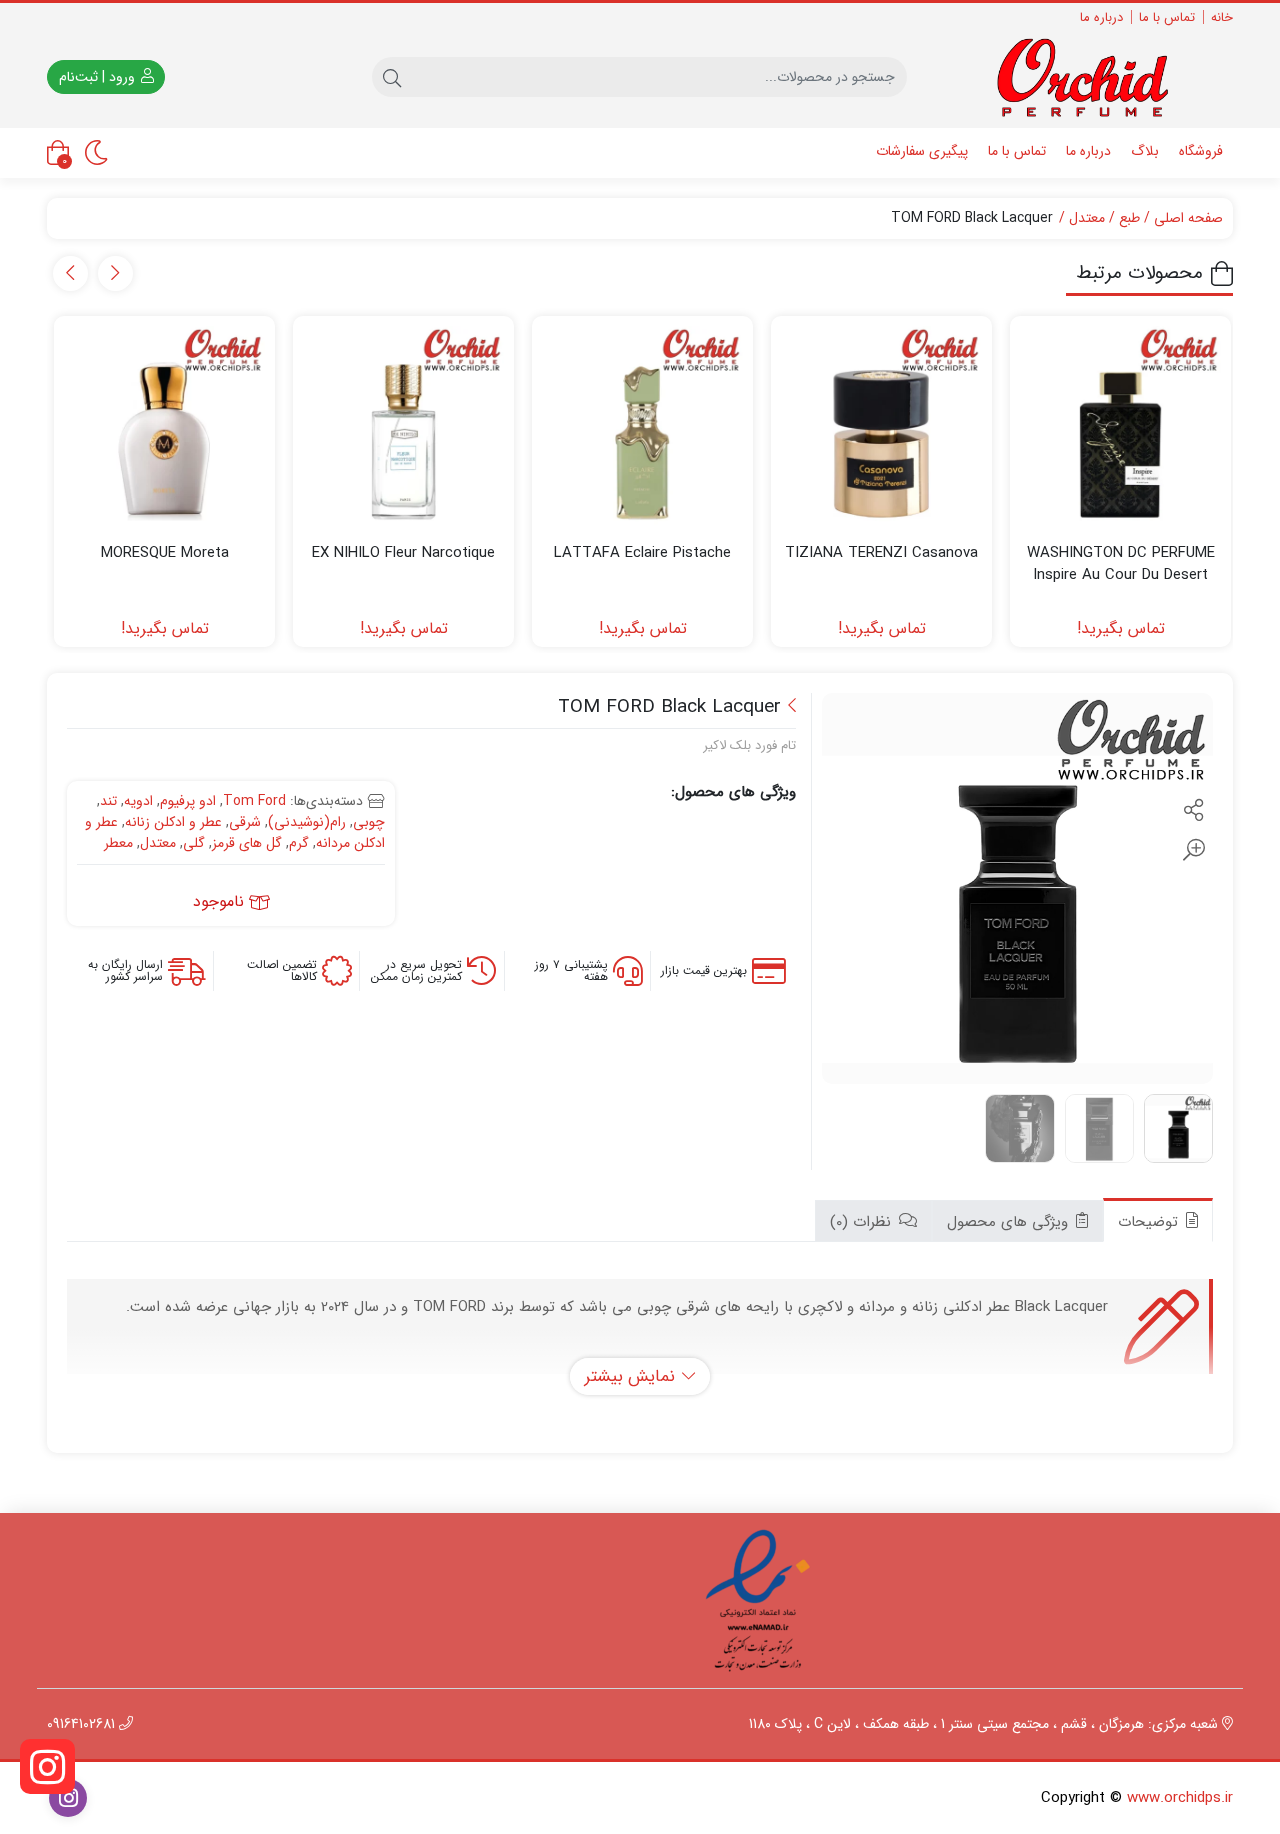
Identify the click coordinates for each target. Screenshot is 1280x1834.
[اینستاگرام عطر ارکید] (47, 1766)
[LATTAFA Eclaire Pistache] (642, 426)
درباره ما (1101, 17)
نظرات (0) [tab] (863, 1222)
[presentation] (115, 273)
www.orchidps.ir (1180, 1798)
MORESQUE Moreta (165, 553)
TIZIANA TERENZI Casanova (881, 553)
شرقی (245, 822)
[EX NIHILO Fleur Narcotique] (403, 426)
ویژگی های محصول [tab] (1010, 1222)
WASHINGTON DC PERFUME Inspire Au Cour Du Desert (1121, 564)
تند (108, 801)
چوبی (369, 822)
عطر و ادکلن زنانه (173, 822)
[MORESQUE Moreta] (164, 426)
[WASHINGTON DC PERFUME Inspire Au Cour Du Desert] (1120, 426)
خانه (1222, 17)
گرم (299, 843)
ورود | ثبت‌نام (99, 77)
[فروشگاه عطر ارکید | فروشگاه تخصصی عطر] (1093, 77)
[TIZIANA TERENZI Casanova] (881, 426)
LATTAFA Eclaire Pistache (642, 553)
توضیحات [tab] (1150, 1222)
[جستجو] (392, 77)
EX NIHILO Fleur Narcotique (403, 553)
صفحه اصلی (1188, 218)
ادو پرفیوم (188, 801)
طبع (1129, 218)
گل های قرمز (247, 843)
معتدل (1087, 218)
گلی (194, 843)
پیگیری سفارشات (922, 151)
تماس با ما (1167, 17)
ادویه (138, 801)
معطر (118, 843)
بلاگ (1145, 151)
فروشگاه (1201, 151)
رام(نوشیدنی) (307, 822)
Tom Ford (254, 801)
